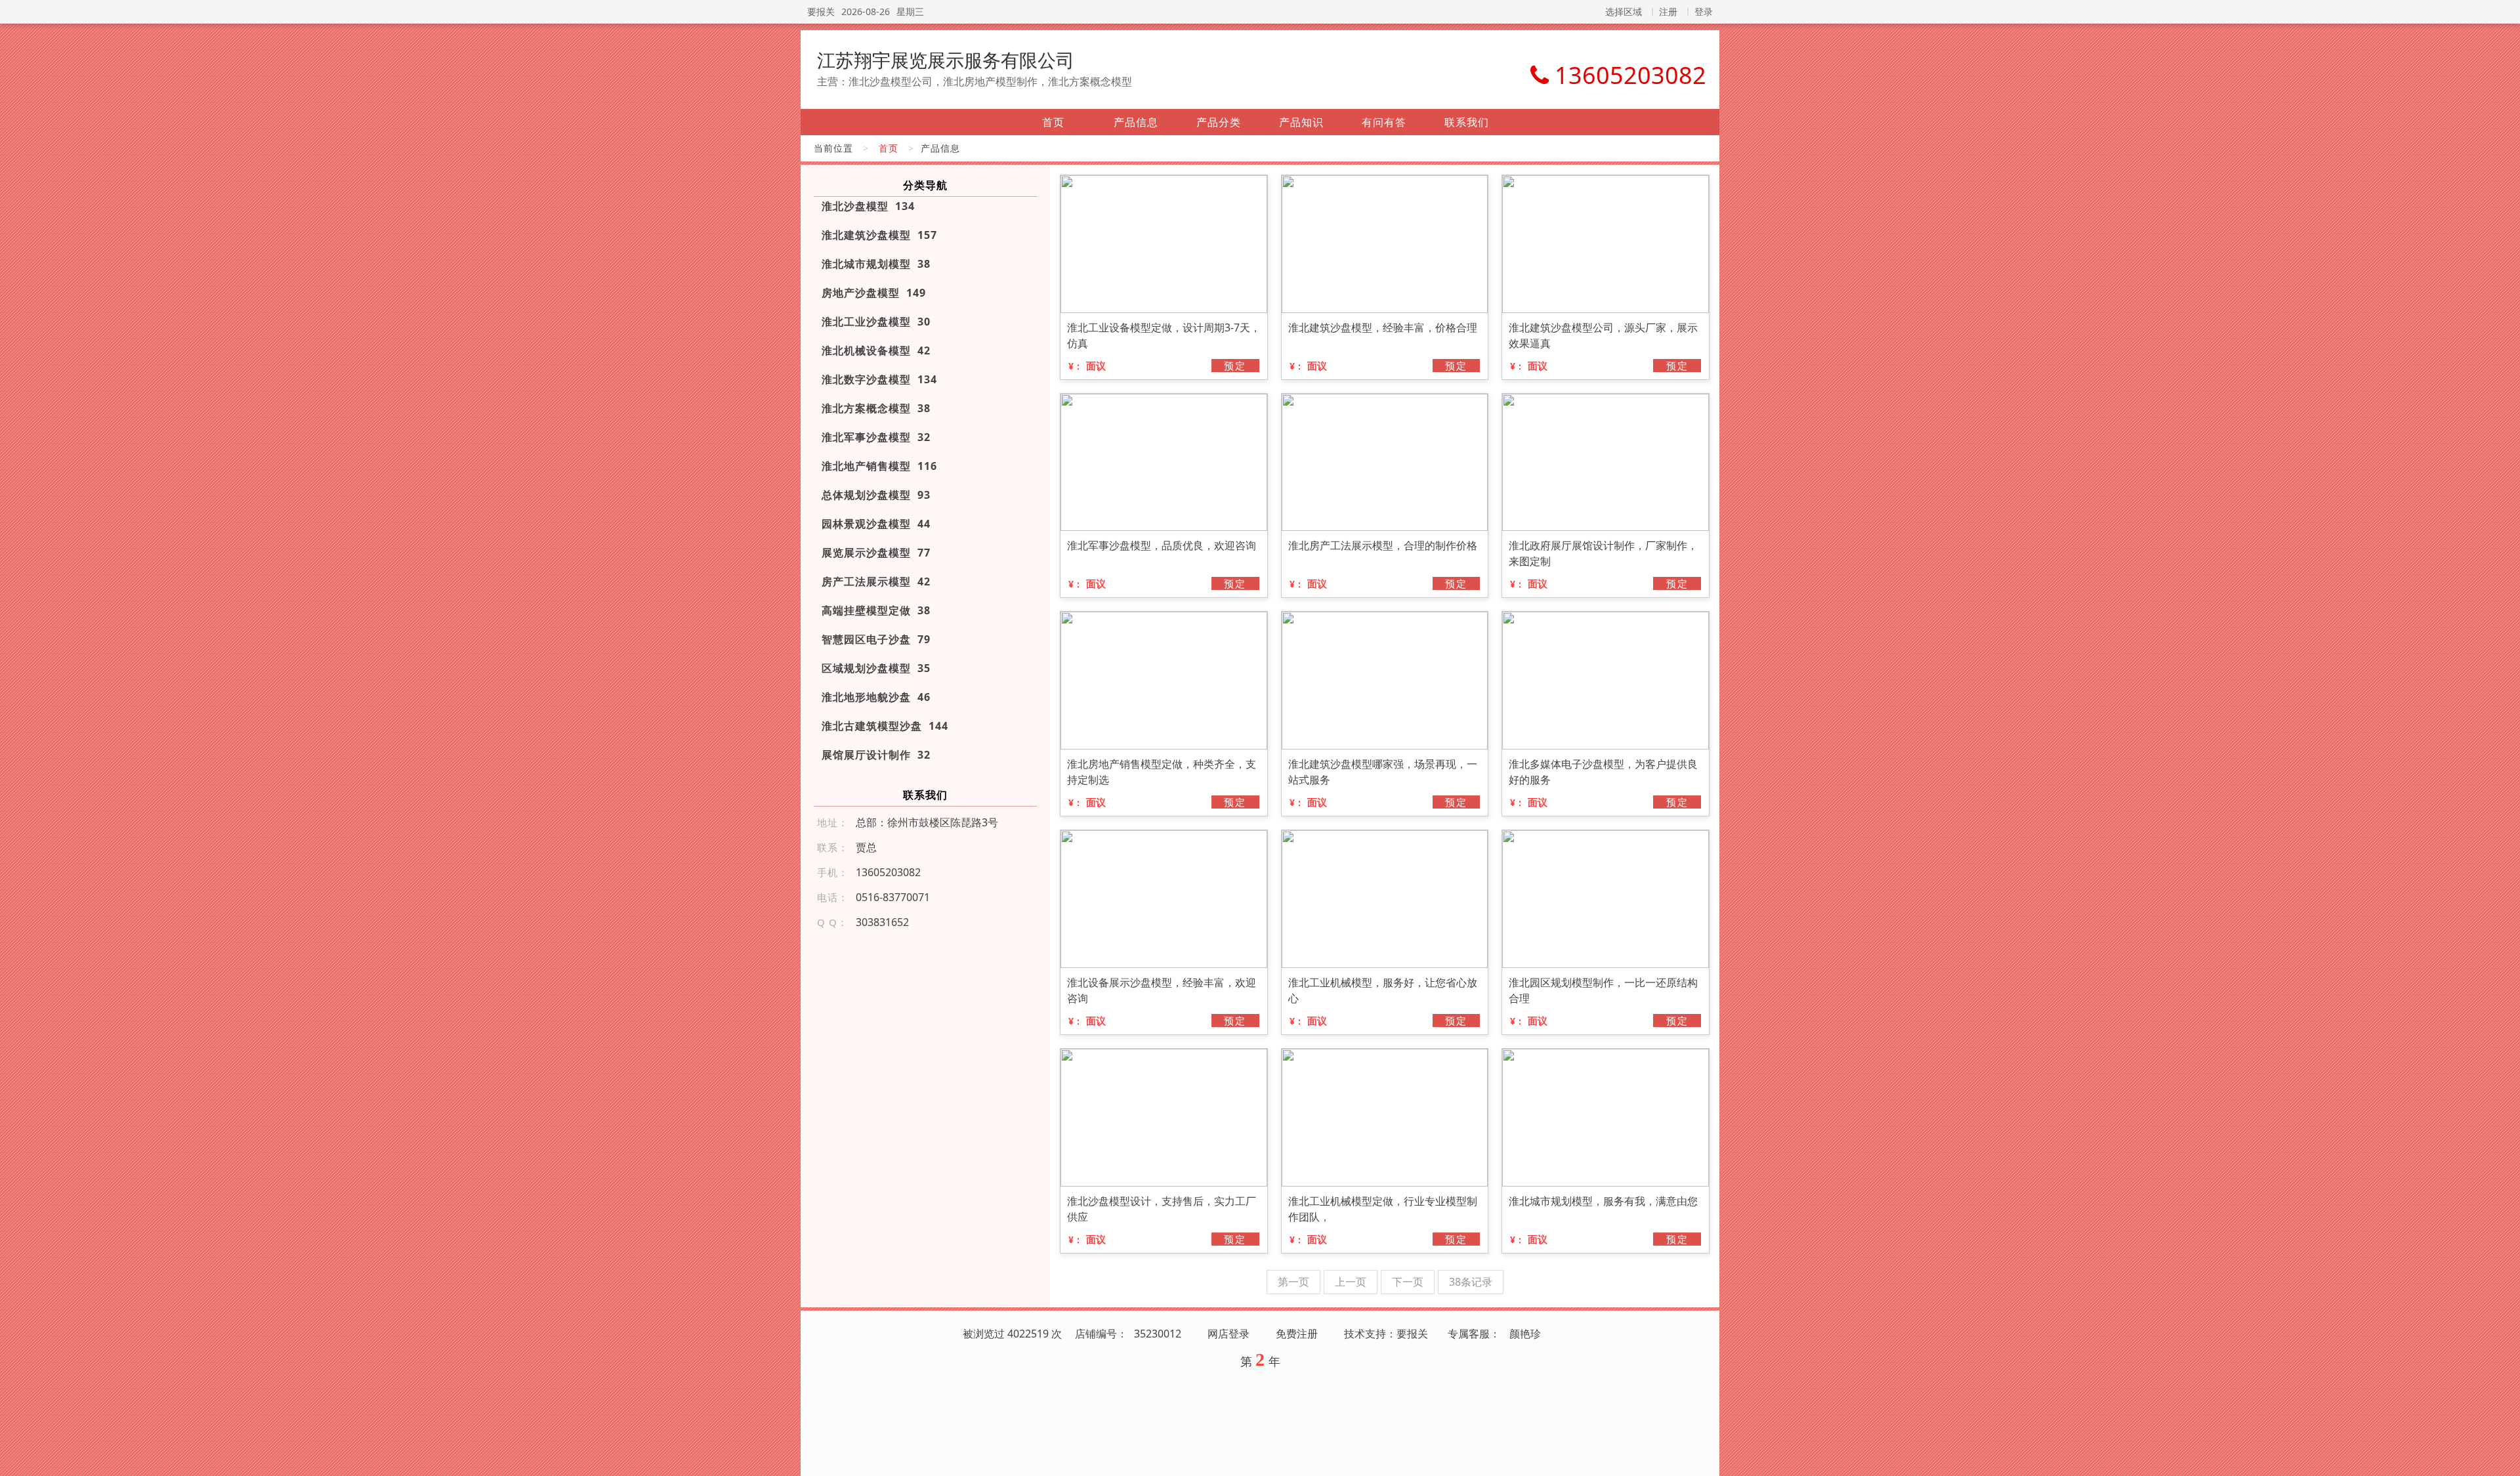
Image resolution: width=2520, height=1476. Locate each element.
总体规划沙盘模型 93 (876, 495)
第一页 (1293, 1282)
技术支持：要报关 (1386, 1334)
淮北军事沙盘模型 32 (876, 437)
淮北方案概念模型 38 (876, 408)
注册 (1668, 11)
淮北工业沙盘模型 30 (876, 322)
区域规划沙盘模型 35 (876, 668)
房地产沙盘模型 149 (874, 293)
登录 (1704, 11)
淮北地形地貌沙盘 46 (876, 697)
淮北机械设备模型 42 (876, 350)
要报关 (821, 11)
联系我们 (1467, 122)
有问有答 (1384, 122)
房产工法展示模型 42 (876, 581)
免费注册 (1297, 1334)
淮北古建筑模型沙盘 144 (885, 726)
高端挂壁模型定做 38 (876, 610)
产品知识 (1301, 122)
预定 (1235, 366)
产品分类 (1219, 122)
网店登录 (1228, 1334)
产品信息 (1136, 122)
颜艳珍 (1525, 1334)
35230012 (1158, 1334)
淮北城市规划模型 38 (876, 264)
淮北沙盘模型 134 (868, 206)
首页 (1053, 122)
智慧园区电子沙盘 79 (876, 639)
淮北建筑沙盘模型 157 (879, 235)
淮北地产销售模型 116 (879, 466)
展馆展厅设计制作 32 (876, 755)
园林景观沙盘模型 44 (876, 524)
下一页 (1408, 1282)
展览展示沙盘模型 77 (876, 553)
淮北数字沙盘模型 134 (879, 379)
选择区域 (1624, 11)
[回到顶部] (2503, 1458)
